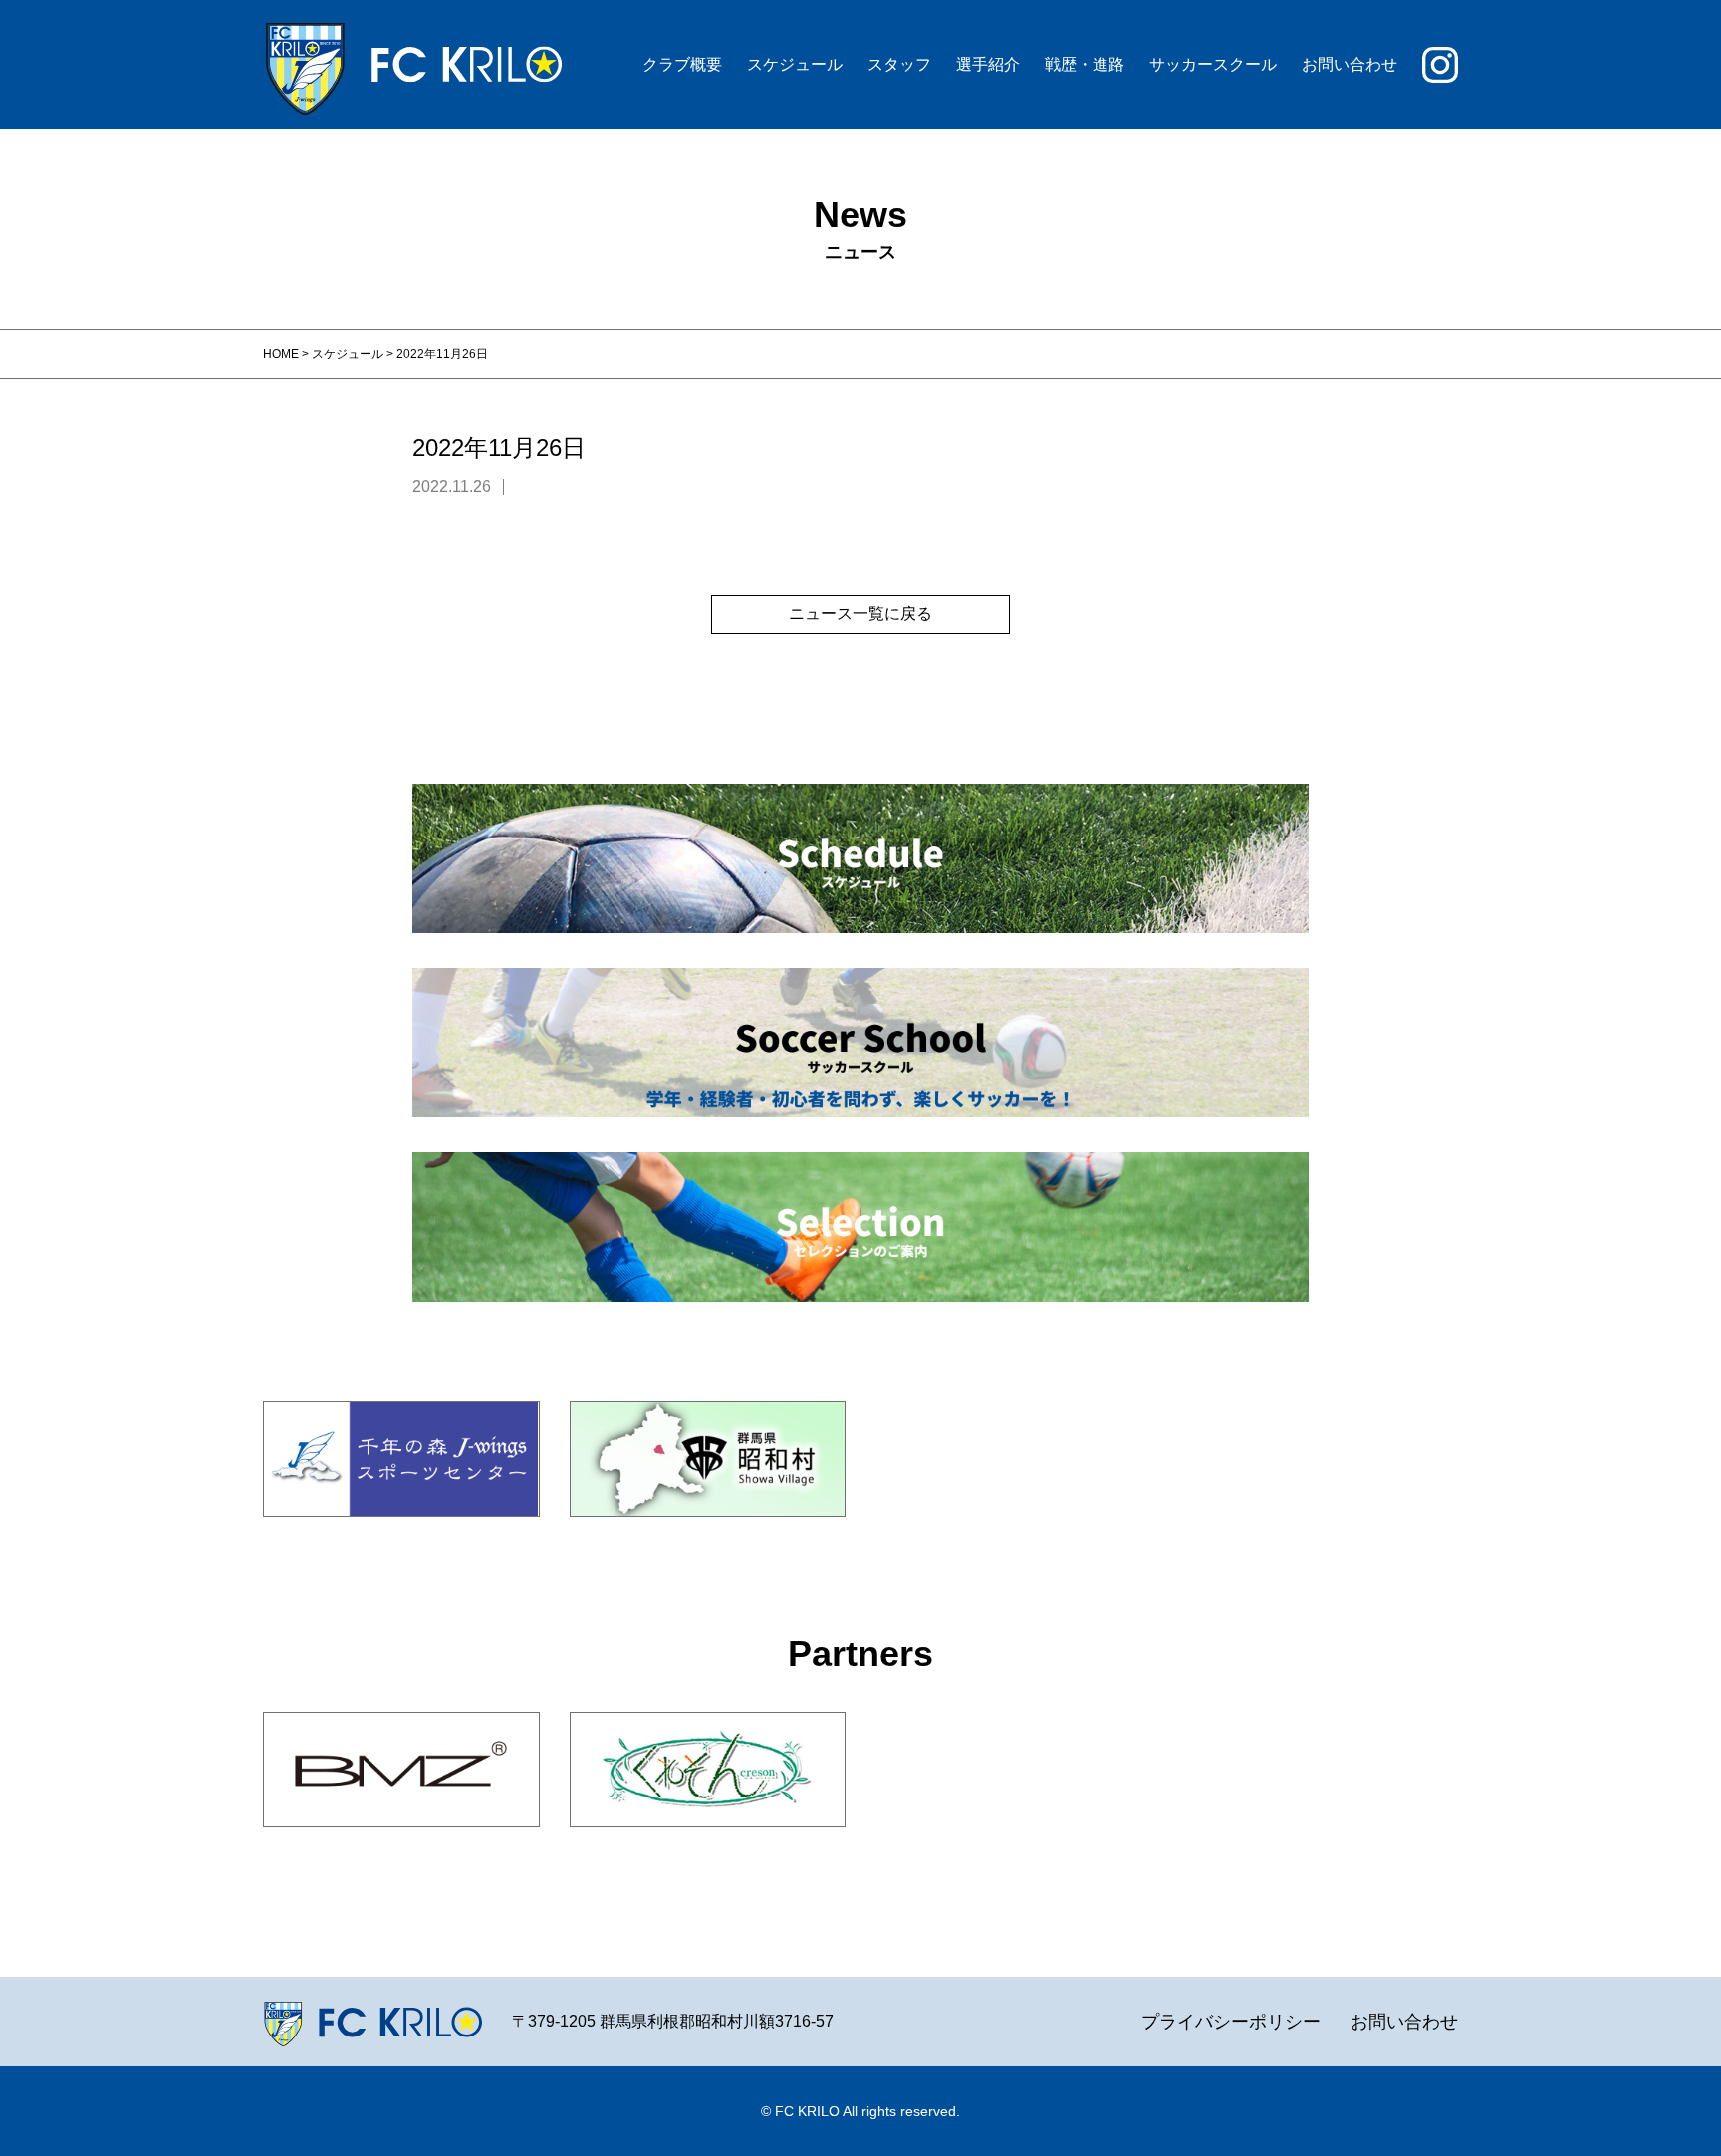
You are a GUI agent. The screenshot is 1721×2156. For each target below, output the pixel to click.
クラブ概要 (682, 64)
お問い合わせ (1350, 64)
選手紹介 (988, 64)
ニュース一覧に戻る (860, 614)
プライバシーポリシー (1231, 2022)
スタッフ (899, 64)
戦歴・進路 (1085, 64)
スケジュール (795, 64)
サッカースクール (1213, 64)
